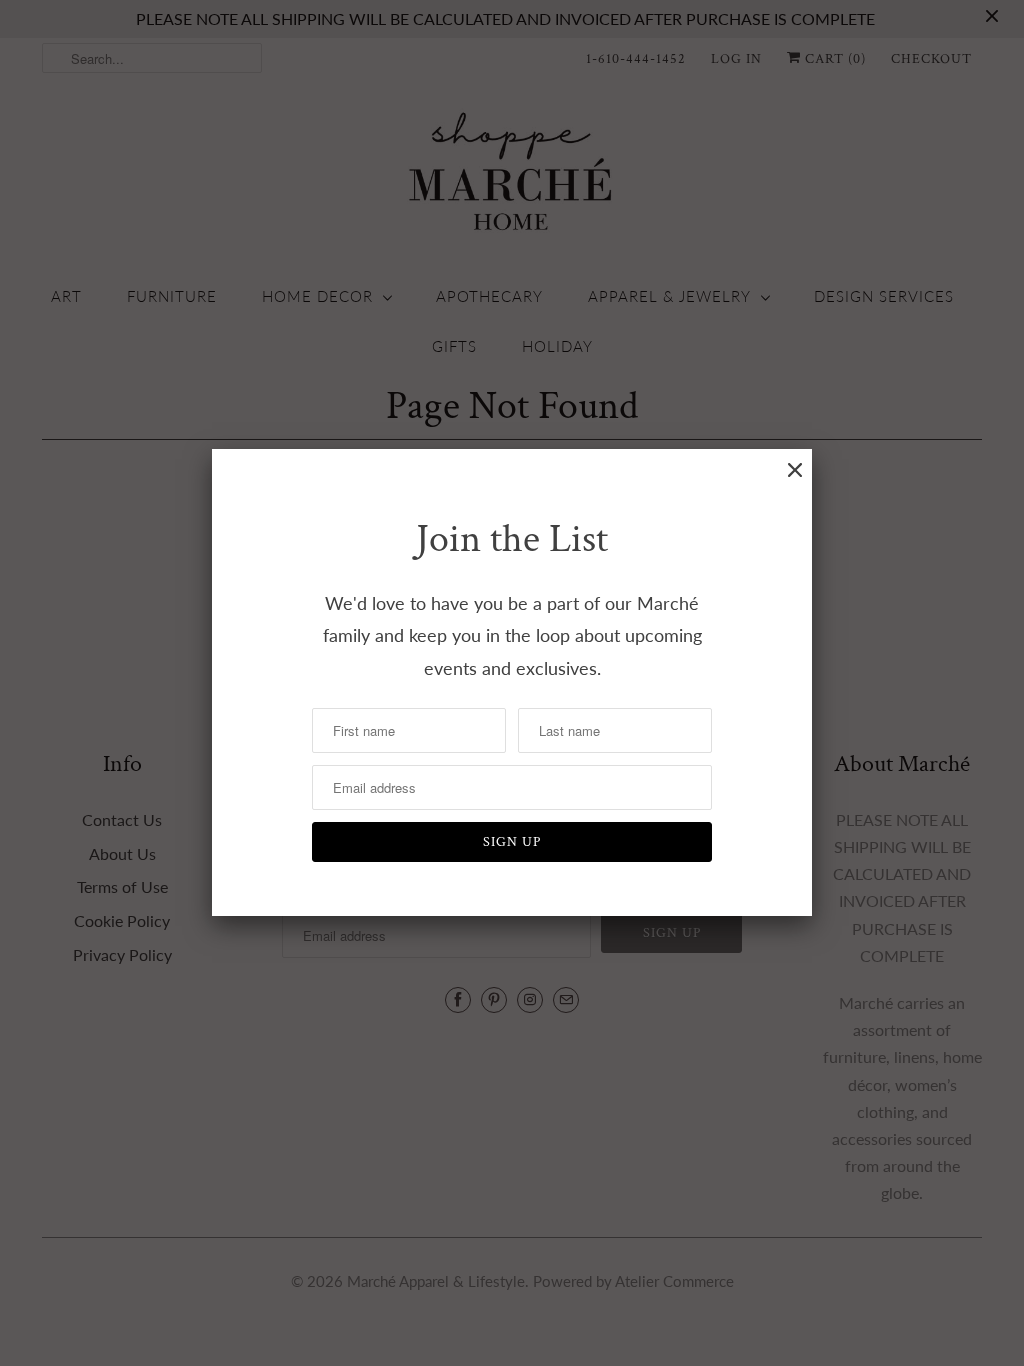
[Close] (795, 470)
